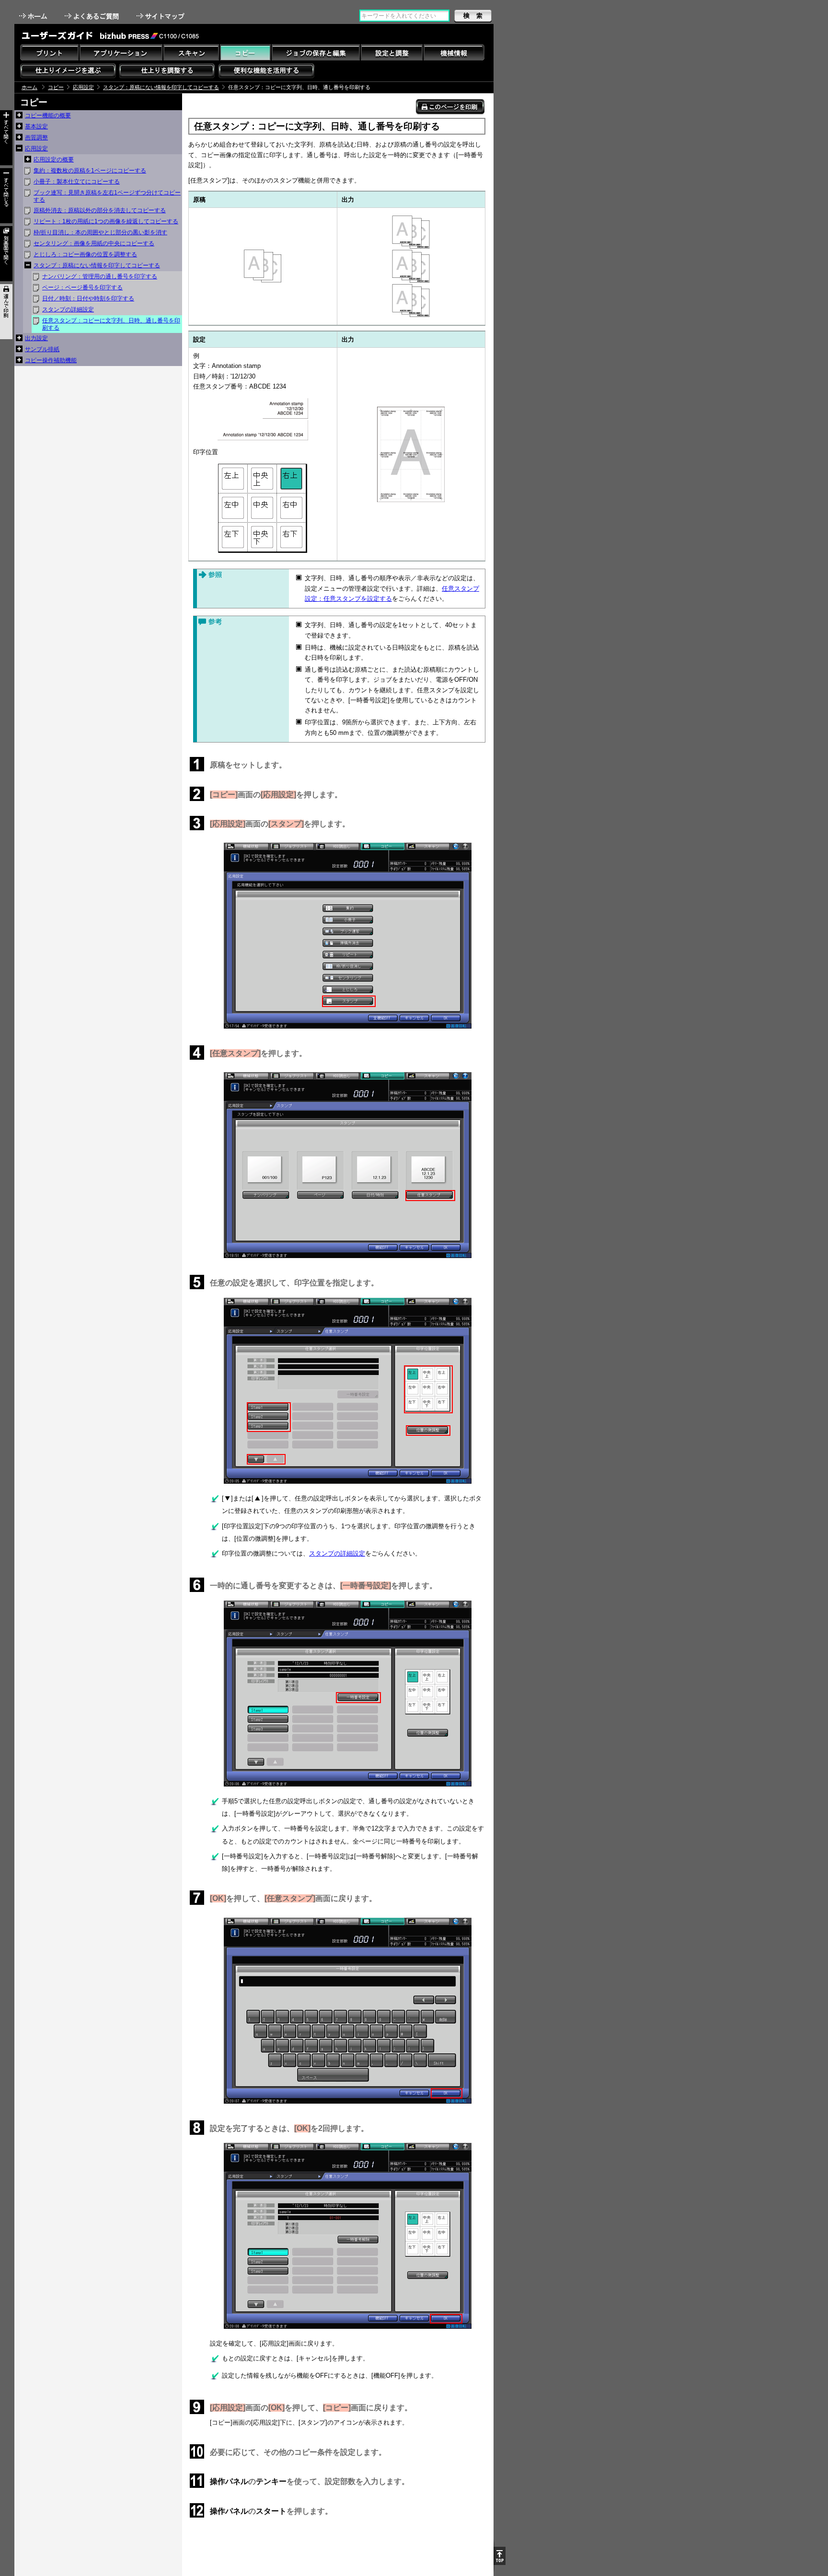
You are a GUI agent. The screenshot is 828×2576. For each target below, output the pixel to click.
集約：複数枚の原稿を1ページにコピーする (90, 171)
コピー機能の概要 (48, 115)
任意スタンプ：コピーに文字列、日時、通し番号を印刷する (111, 324)
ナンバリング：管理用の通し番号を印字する (100, 276)
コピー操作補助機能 (51, 360)
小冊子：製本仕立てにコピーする (77, 182)
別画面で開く (6, 254)
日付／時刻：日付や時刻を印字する (88, 298)
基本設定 (36, 126)
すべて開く (6, 138)
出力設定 (36, 338)
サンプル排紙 (42, 349)
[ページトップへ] (500, 2556)
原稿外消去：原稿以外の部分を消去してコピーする (100, 210)
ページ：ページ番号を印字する (82, 287)
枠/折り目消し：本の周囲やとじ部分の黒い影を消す (100, 232)
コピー (56, 87)
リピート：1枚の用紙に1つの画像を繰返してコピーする (106, 221)
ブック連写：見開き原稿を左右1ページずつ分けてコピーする (107, 196)
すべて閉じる (6, 196)
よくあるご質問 (93, 16)
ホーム (34, 16)
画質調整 (36, 137)
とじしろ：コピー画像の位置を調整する (85, 254)
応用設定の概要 (54, 160)
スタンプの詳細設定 (68, 309)
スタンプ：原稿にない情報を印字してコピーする (161, 87)
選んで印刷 (6, 312)
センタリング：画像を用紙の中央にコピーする (94, 243)
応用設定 (83, 87)
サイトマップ (161, 16)
